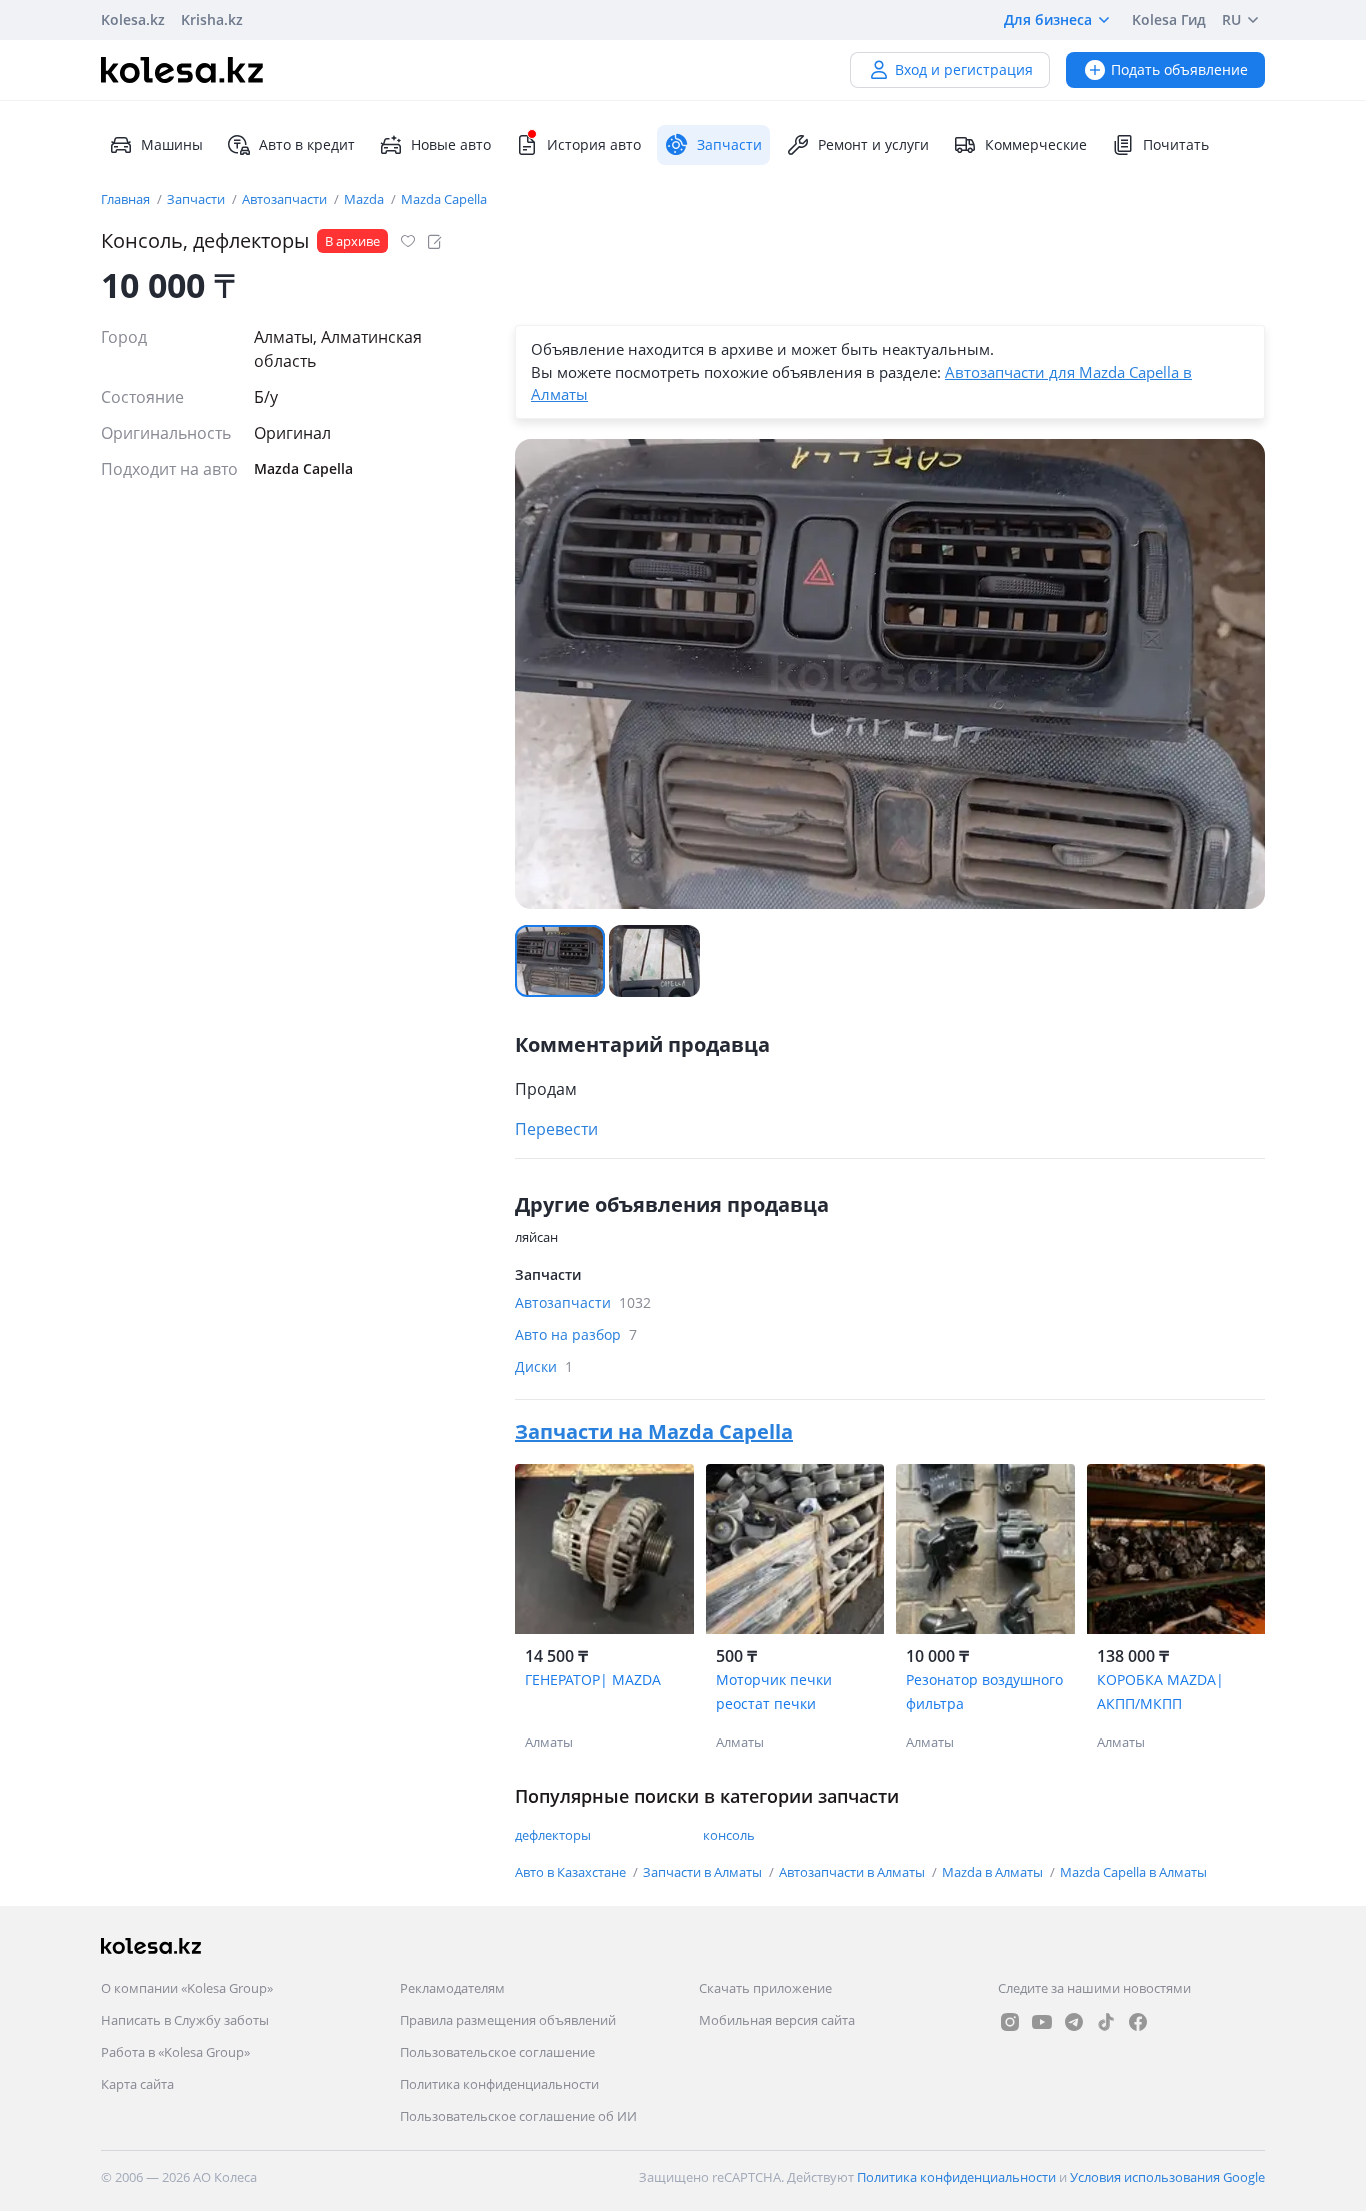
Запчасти (197, 199)
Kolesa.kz (133, 19)
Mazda (365, 199)
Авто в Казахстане (572, 1872)
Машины (172, 144)
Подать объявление (1179, 69)
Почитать (1176, 144)
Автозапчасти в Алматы (853, 1872)
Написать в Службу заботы (185, 2020)
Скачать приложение (765, 1988)
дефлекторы (553, 1835)
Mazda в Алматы (994, 1872)
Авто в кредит (307, 144)
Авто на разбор (576, 1334)
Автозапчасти (286, 199)
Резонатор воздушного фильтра (984, 1691)
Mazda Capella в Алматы (1133, 1872)
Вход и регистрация (964, 69)
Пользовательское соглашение (497, 2052)
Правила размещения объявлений (508, 2020)
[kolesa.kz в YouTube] (1042, 2022)
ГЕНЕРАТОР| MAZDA (593, 1679)
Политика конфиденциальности (499, 2084)
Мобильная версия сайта (777, 2020)
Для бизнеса (1048, 19)
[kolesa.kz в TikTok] (1106, 2022)
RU (1231, 19)
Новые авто (451, 144)
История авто (594, 144)
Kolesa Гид (1169, 19)
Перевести (556, 1129)
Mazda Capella (444, 199)
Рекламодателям (452, 1988)
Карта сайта (137, 2084)
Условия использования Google (1167, 2177)
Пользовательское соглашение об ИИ (518, 2116)
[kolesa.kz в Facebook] (1138, 2022)
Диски (544, 1366)
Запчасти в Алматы (704, 1872)
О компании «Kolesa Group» (187, 1988)
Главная (127, 199)
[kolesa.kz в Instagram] (1010, 2022)
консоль (729, 1835)
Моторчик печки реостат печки (774, 1691)
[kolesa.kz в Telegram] (1074, 2022)
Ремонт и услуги (873, 144)
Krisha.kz (212, 19)
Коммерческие (1036, 144)
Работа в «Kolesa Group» (175, 2052)
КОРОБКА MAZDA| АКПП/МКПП (1160, 1691)
